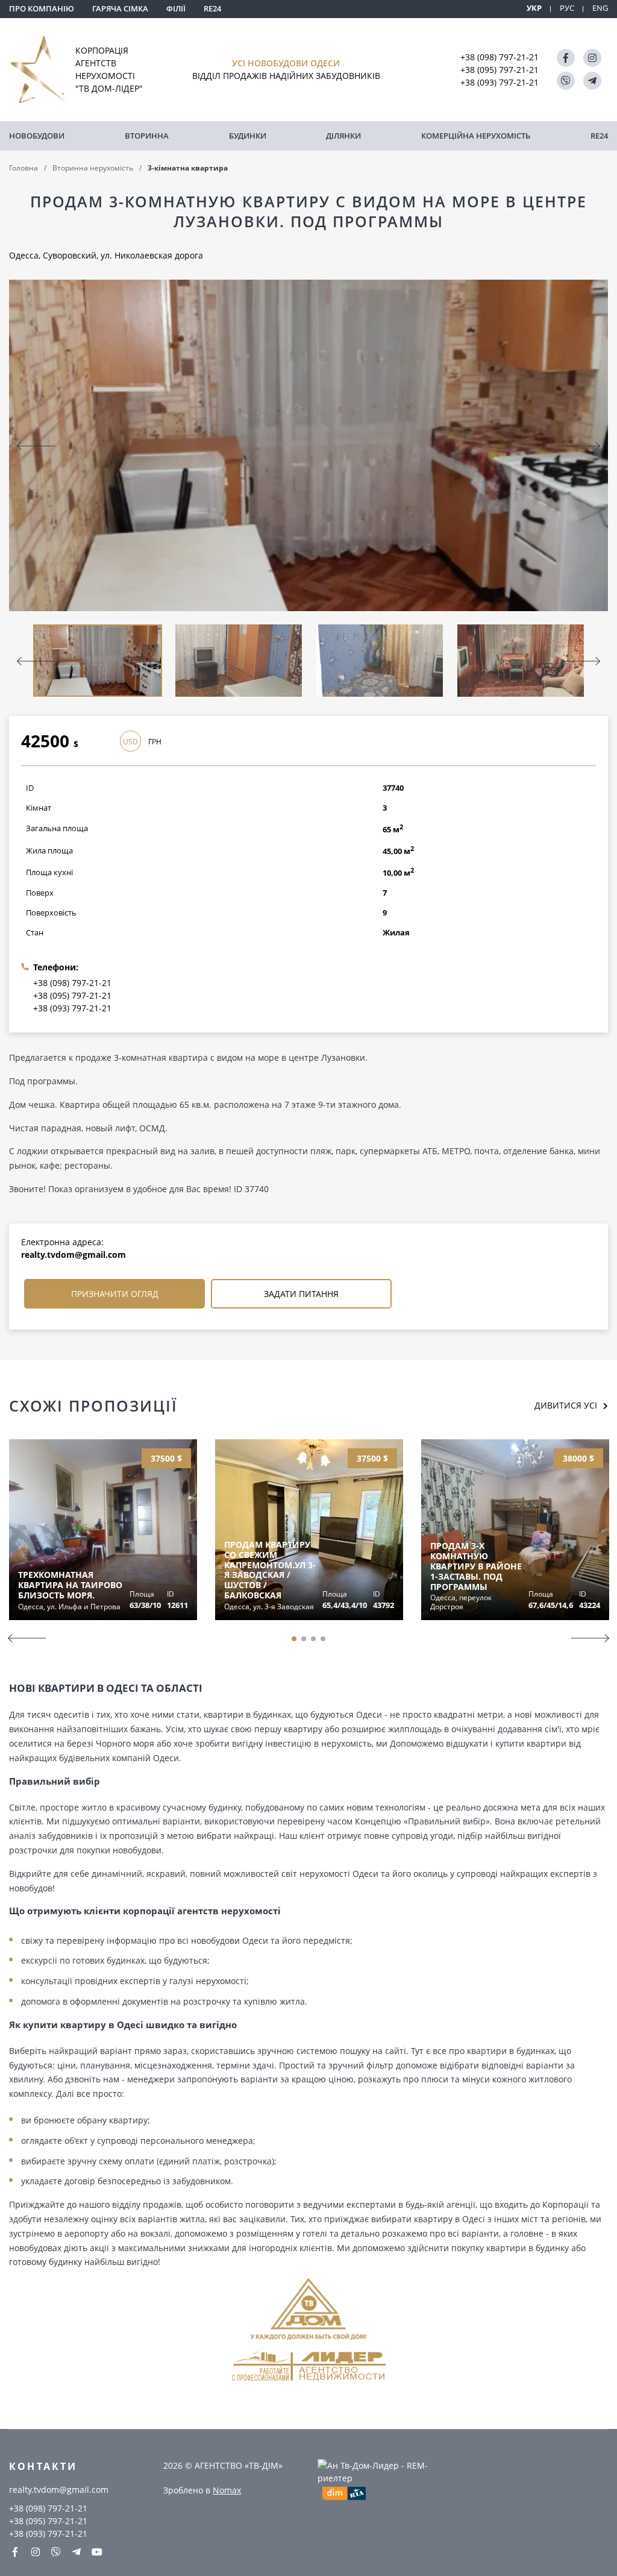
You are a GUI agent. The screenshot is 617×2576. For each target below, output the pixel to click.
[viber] (566, 81)
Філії (176, 8)
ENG (600, 8)
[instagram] (592, 58)
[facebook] (566, 58)
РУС (567, 8)
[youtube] (97, 2552)
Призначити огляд (115, 1294)
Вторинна (147, 136)
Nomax (227, 2490)
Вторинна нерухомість (93, 168)
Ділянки (343, 136)
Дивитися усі (566, 1405)
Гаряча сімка (120, 8)
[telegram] (592, 81)
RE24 (212, 8)
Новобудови (37, 136)
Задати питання (301, 1294)
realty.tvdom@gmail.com (74, 1255)
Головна (23, 168)
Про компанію (42, 8)
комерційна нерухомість (476, 136)
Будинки (248, 136)
